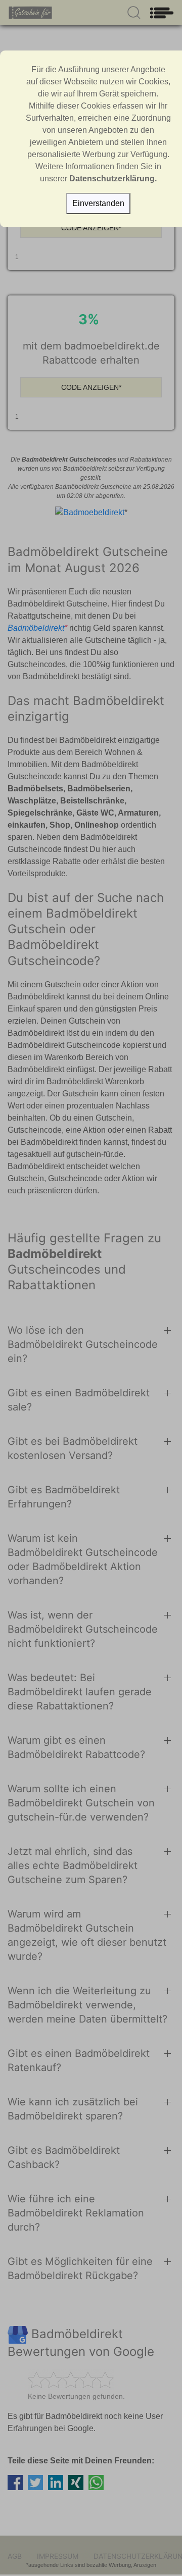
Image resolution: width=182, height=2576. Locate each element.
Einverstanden (98, 203)
